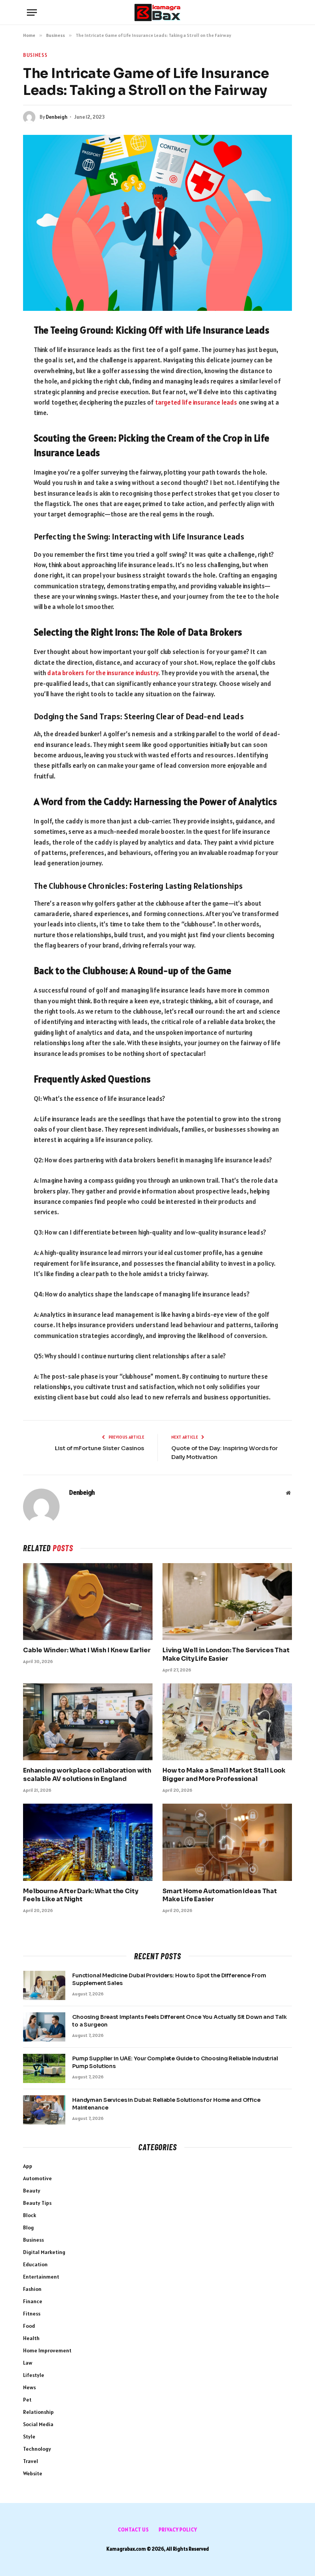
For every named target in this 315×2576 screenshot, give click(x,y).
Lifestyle (34, 2375)
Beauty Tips (37, 2203)
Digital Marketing (44, 2252)
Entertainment (41, 2277)
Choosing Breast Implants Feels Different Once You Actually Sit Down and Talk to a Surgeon (179, 2021)
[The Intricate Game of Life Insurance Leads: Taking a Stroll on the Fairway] (157, 223)
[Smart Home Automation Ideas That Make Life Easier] (227, 1842)
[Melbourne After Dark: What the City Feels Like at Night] (88, 1842)
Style (29, 2437)
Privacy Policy (178, 2530)
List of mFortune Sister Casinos (99, 1448)
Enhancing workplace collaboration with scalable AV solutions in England (87, 1775)
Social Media (38, 2424)
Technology (37, 2449)
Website (33, 2473)
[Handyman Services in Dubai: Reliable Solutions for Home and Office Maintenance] (44, 2110)
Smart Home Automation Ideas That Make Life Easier (220, 1895)
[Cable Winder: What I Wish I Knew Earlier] (88, 1602)
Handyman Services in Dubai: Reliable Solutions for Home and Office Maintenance (166, 2104)
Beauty (32, 2191)
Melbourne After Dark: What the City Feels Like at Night (80, 1895)
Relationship (38, 2412)
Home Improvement (47, 2350)
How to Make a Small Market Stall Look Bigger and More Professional (224, 1775)
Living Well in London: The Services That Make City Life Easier (226, 1654)
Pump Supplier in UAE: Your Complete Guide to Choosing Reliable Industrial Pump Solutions (175, 2062)
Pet (27, 2400)
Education (35, 2264)
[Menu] (32, 12)
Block (30, 2215)
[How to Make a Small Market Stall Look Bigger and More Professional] (227, 1722)
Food (29, 2326)
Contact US (133, 2530)
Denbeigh (57, 117)
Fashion (32, 2289)
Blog (28, 2227)
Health (31, 2338)
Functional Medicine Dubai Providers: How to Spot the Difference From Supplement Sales (169, 1979)
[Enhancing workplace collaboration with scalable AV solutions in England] (88, 1722)
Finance (33, 2301)
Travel (31, 2461)
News (29, 2387)
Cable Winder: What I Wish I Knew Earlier (87, 1650)
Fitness (32, 2314)
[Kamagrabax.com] (157, 12)
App (28, 2166)
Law (28, 2363)
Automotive (37, 2178)
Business (35, 55)
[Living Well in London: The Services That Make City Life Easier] (227, 1602)
